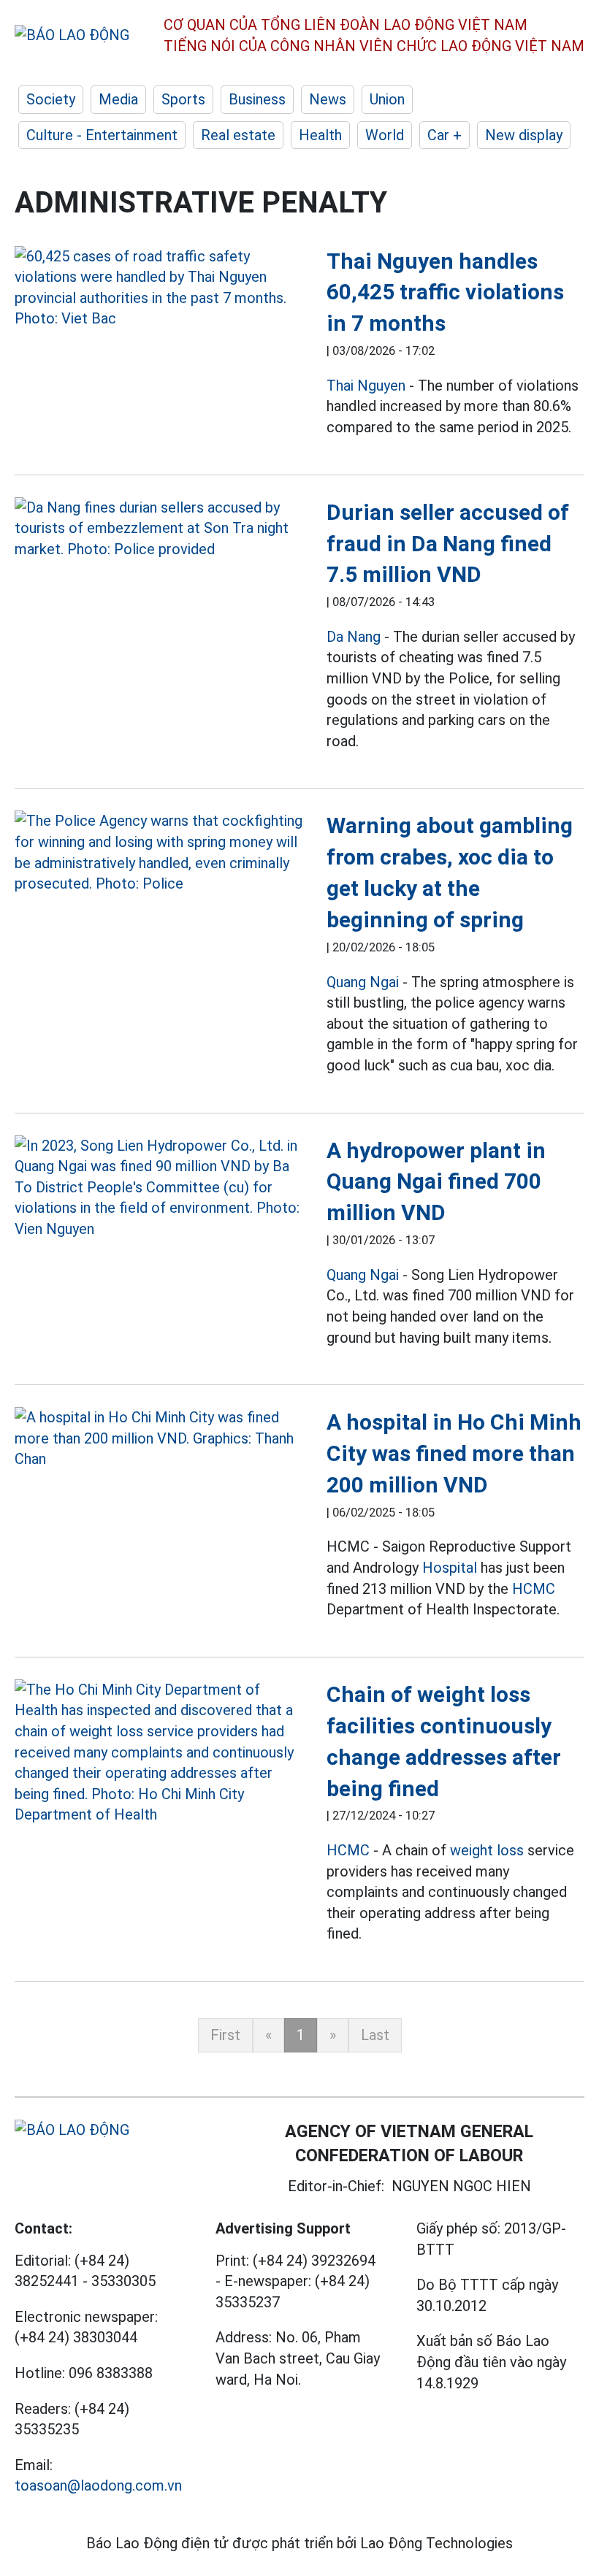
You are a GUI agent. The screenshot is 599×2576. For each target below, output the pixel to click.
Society (51, 99)
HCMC (534, 1589)
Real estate (238, 135)
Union (387, 99)
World (385, 135)
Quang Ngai (363, 982)
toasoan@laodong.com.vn (98, 2485)
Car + (445, 135)
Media (118, 99)
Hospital (450, 1568)
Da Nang (354, 637)
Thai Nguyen (366, 386)
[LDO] (160, 288)
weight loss (487, 1850)
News (328, 99)
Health (320, 135)
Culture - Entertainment (102, 135)
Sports (183, 99)
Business (257, 99)
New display (524, 135)
